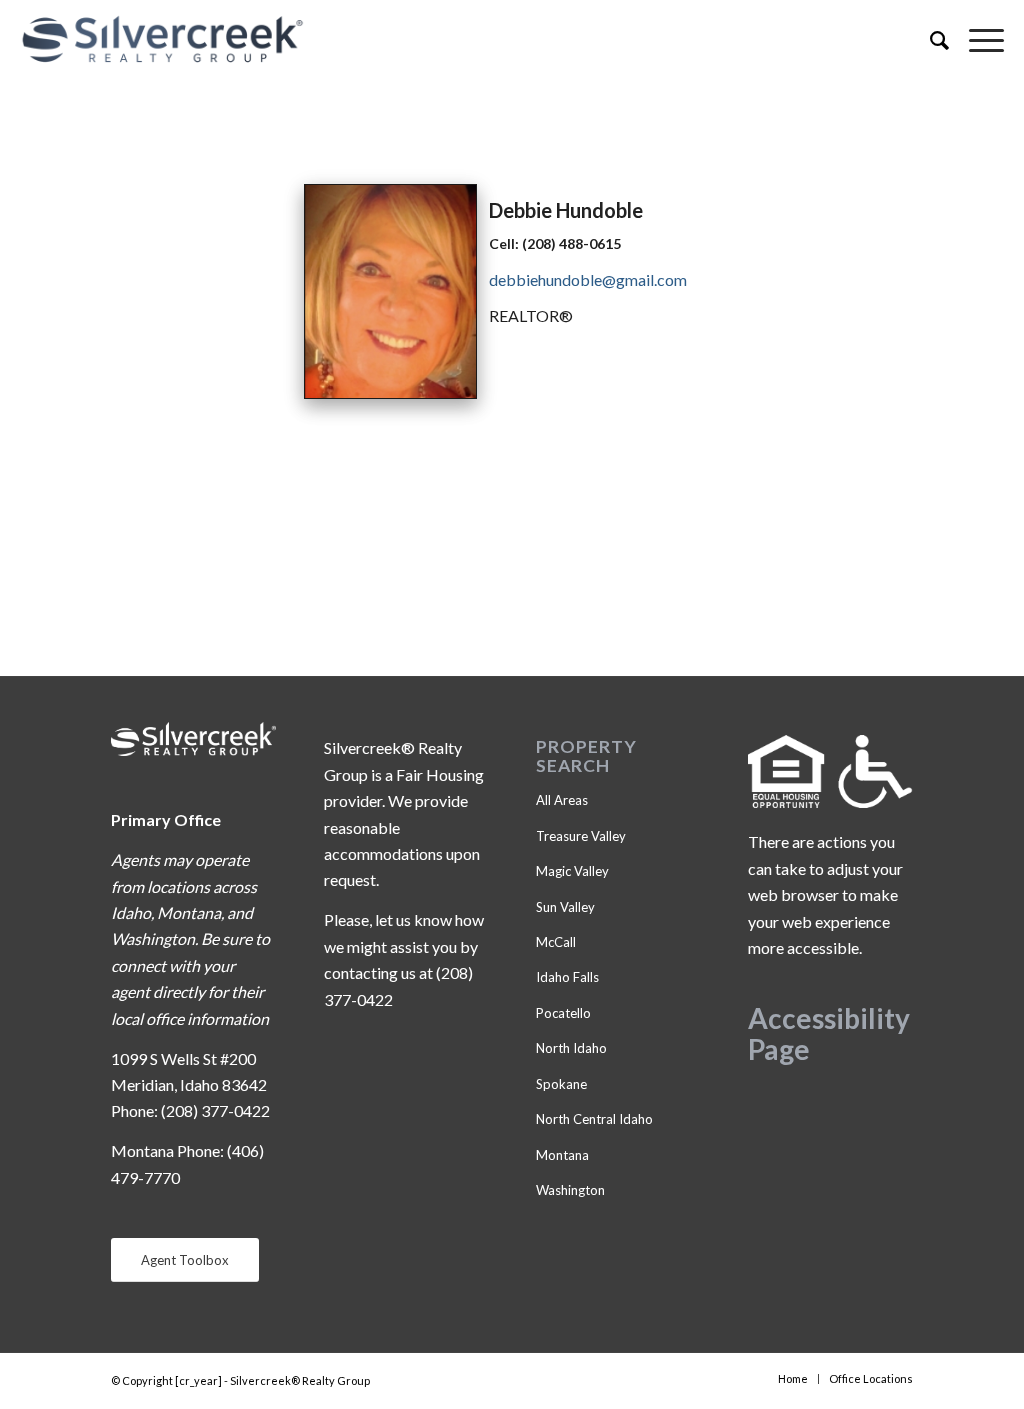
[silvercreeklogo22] (413, 40)
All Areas (562, 800)
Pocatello (563, 1013)
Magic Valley (572, 871)
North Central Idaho (594, 1119)
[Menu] (976, 40)
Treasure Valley (581, 836)
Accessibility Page (829, 1033)
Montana (562, 1155)
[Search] (929, 40)
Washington (570, 1190)
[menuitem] (929, 40)
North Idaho (571, 1048)
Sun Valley (565, 907)
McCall (556, 942)
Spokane (561, 1084)
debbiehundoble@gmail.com (588, 279)
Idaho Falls (567, 977)
